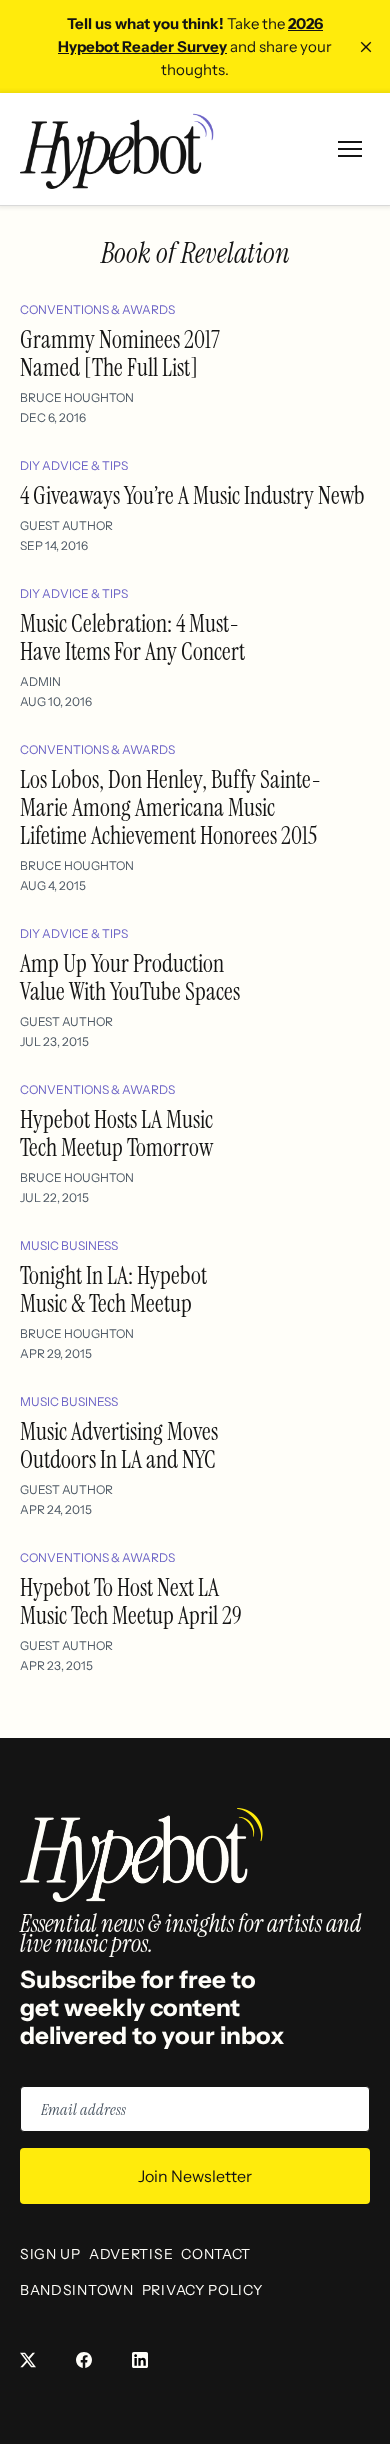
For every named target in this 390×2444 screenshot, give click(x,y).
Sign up (50, 2254)
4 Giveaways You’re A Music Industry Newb (192, 495)
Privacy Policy (202, 2290)
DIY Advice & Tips (74, 465)
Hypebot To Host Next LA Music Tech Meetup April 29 (131, 1601)
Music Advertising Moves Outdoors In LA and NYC (119, 1445)
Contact (216, 2254)
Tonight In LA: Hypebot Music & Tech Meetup (113, 1289)
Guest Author (66, 525)
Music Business (69, 1245)
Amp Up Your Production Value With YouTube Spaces (130, 977)
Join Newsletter (195, 2176)
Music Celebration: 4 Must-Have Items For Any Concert (132, 637)
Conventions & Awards (97, 309)
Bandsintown (77, 2290)
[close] (366, 47)
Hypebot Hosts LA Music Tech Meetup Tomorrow (116, 1133)
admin (40, 681)
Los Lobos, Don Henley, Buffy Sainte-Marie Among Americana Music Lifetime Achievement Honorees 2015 (170, 807)
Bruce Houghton (77, 397)
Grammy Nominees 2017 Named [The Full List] (120, 353)
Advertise (131, 2254)
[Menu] (350, 149)
